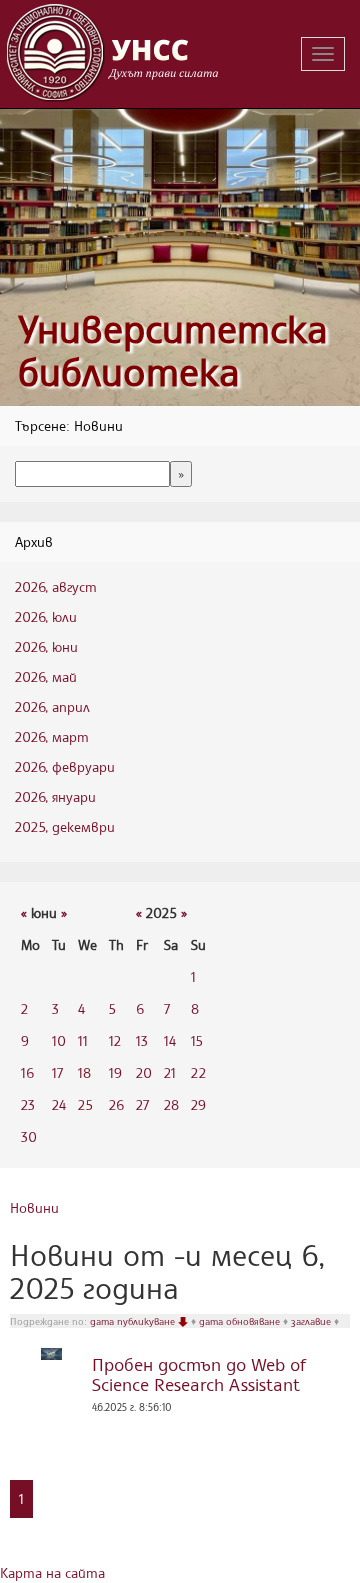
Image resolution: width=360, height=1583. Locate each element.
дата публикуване (134, 1321)
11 (83, 1040)
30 (29, 1136)
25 (85, 1104)
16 (27, 1072)
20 (144, 1072)
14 (170, 1040)
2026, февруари (65, 766)
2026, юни (46, 646)
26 (116, 1104)
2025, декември (65, 826)
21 (170, 1072)
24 (59, 1104)
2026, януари (55, 796)
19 (115, 1072)
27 (142, 1104)
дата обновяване (241, 1321)
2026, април (52, 706)
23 (28, 1104)
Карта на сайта (52, 1572)
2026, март (52, 736)
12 (115, 1040)
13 (142, 1040)
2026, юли (46, 616)
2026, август (56, 586)
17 (57, 1072)
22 (198, 1072)
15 (197, 1040)
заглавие (312, 1321)
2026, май (46, 676)
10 (59, 1040)
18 (84, 1072)
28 (171, 1104)
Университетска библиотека (173, 350)
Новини (34, 1207)
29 (198, 1104)
